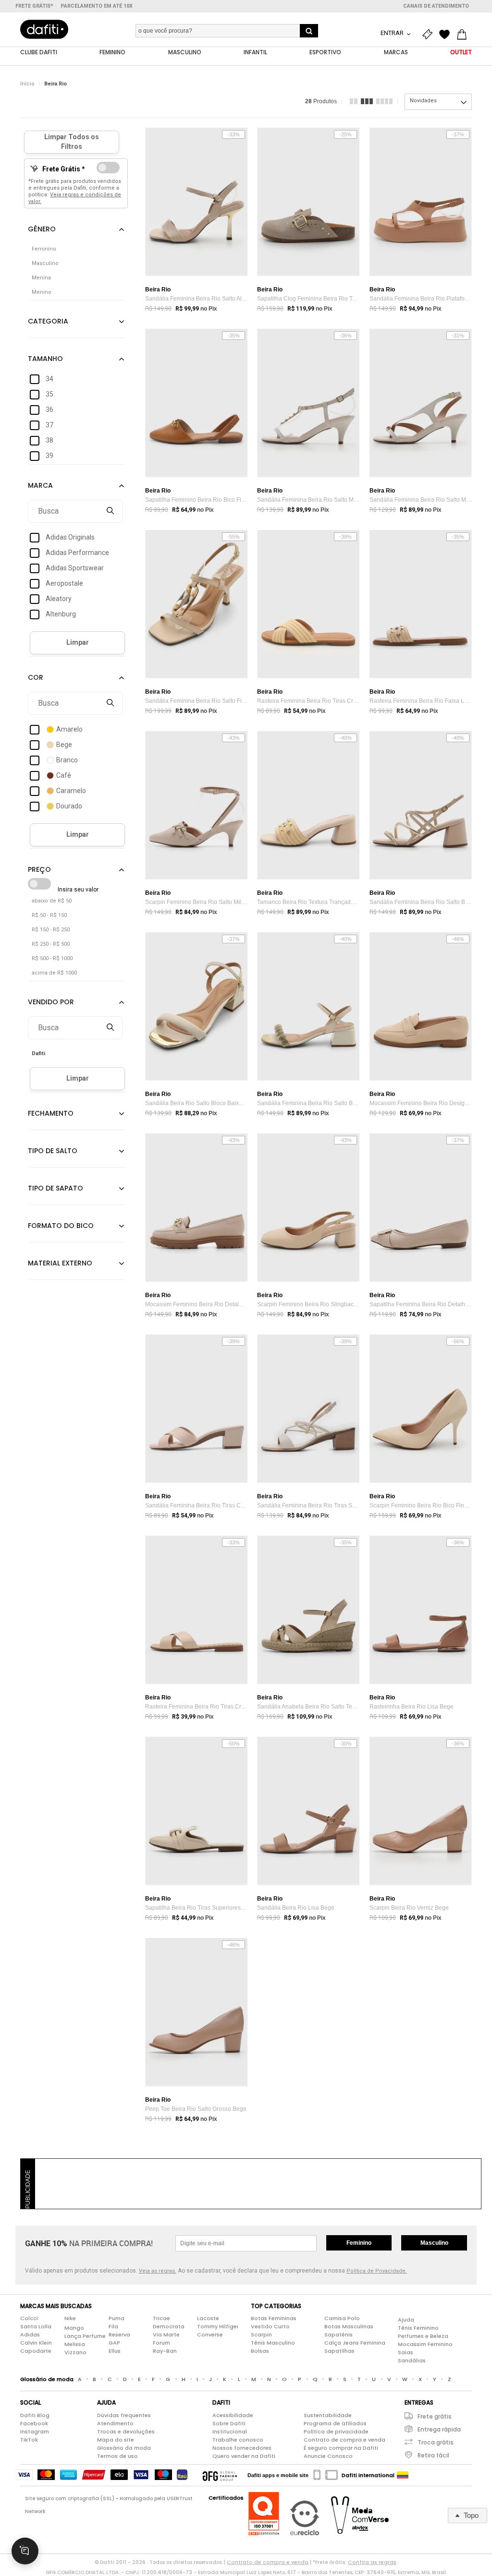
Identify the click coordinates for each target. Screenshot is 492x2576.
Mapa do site (116, 2440)
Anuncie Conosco (328, 2456)
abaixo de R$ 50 (52, 901)
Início (27, 84)
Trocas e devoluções (126, 2432)
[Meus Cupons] (430, 35)
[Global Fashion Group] (220, 2475)
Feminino (359, 2243)
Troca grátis (436, 2442)
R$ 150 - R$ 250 (51, 930)
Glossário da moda (124, 2448)
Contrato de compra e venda (344, 2440)
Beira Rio (55, 84)
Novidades (423, 101)
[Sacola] (464, 35)
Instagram (35, 2432)
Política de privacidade (336, 2432)
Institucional (230, 2432)
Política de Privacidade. (377, 2271)
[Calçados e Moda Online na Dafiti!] (44, 29)
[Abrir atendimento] (25, 2551)
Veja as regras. (158, 2271)
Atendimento (115, 2423)
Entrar (393, 33)
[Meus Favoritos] (447, 35)
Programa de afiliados (335, 2423)
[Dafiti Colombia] (403, 2475)
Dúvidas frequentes (124, 2415)
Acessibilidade (233, 2415)
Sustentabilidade (328, 2415)
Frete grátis (435, 2416)
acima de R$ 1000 (54, 973)
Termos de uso (117, 2456)
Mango (74, 2328)
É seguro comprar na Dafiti (341, 2448)
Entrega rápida (439, 2429)
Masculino (434, 2243)
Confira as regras (372, 2562)
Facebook (34, 2423)
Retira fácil (433, 2455)
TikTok (29, 2440)
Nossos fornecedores (242, 2448)
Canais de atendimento (436, 6)
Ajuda (406, 2320)
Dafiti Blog (35, 2415)
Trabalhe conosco (238, 2440)
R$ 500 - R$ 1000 (52, 958)
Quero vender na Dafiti (244, 2456)
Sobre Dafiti (229, 2423)
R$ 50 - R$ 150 (49, 915)
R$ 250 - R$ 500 (51, 944)
